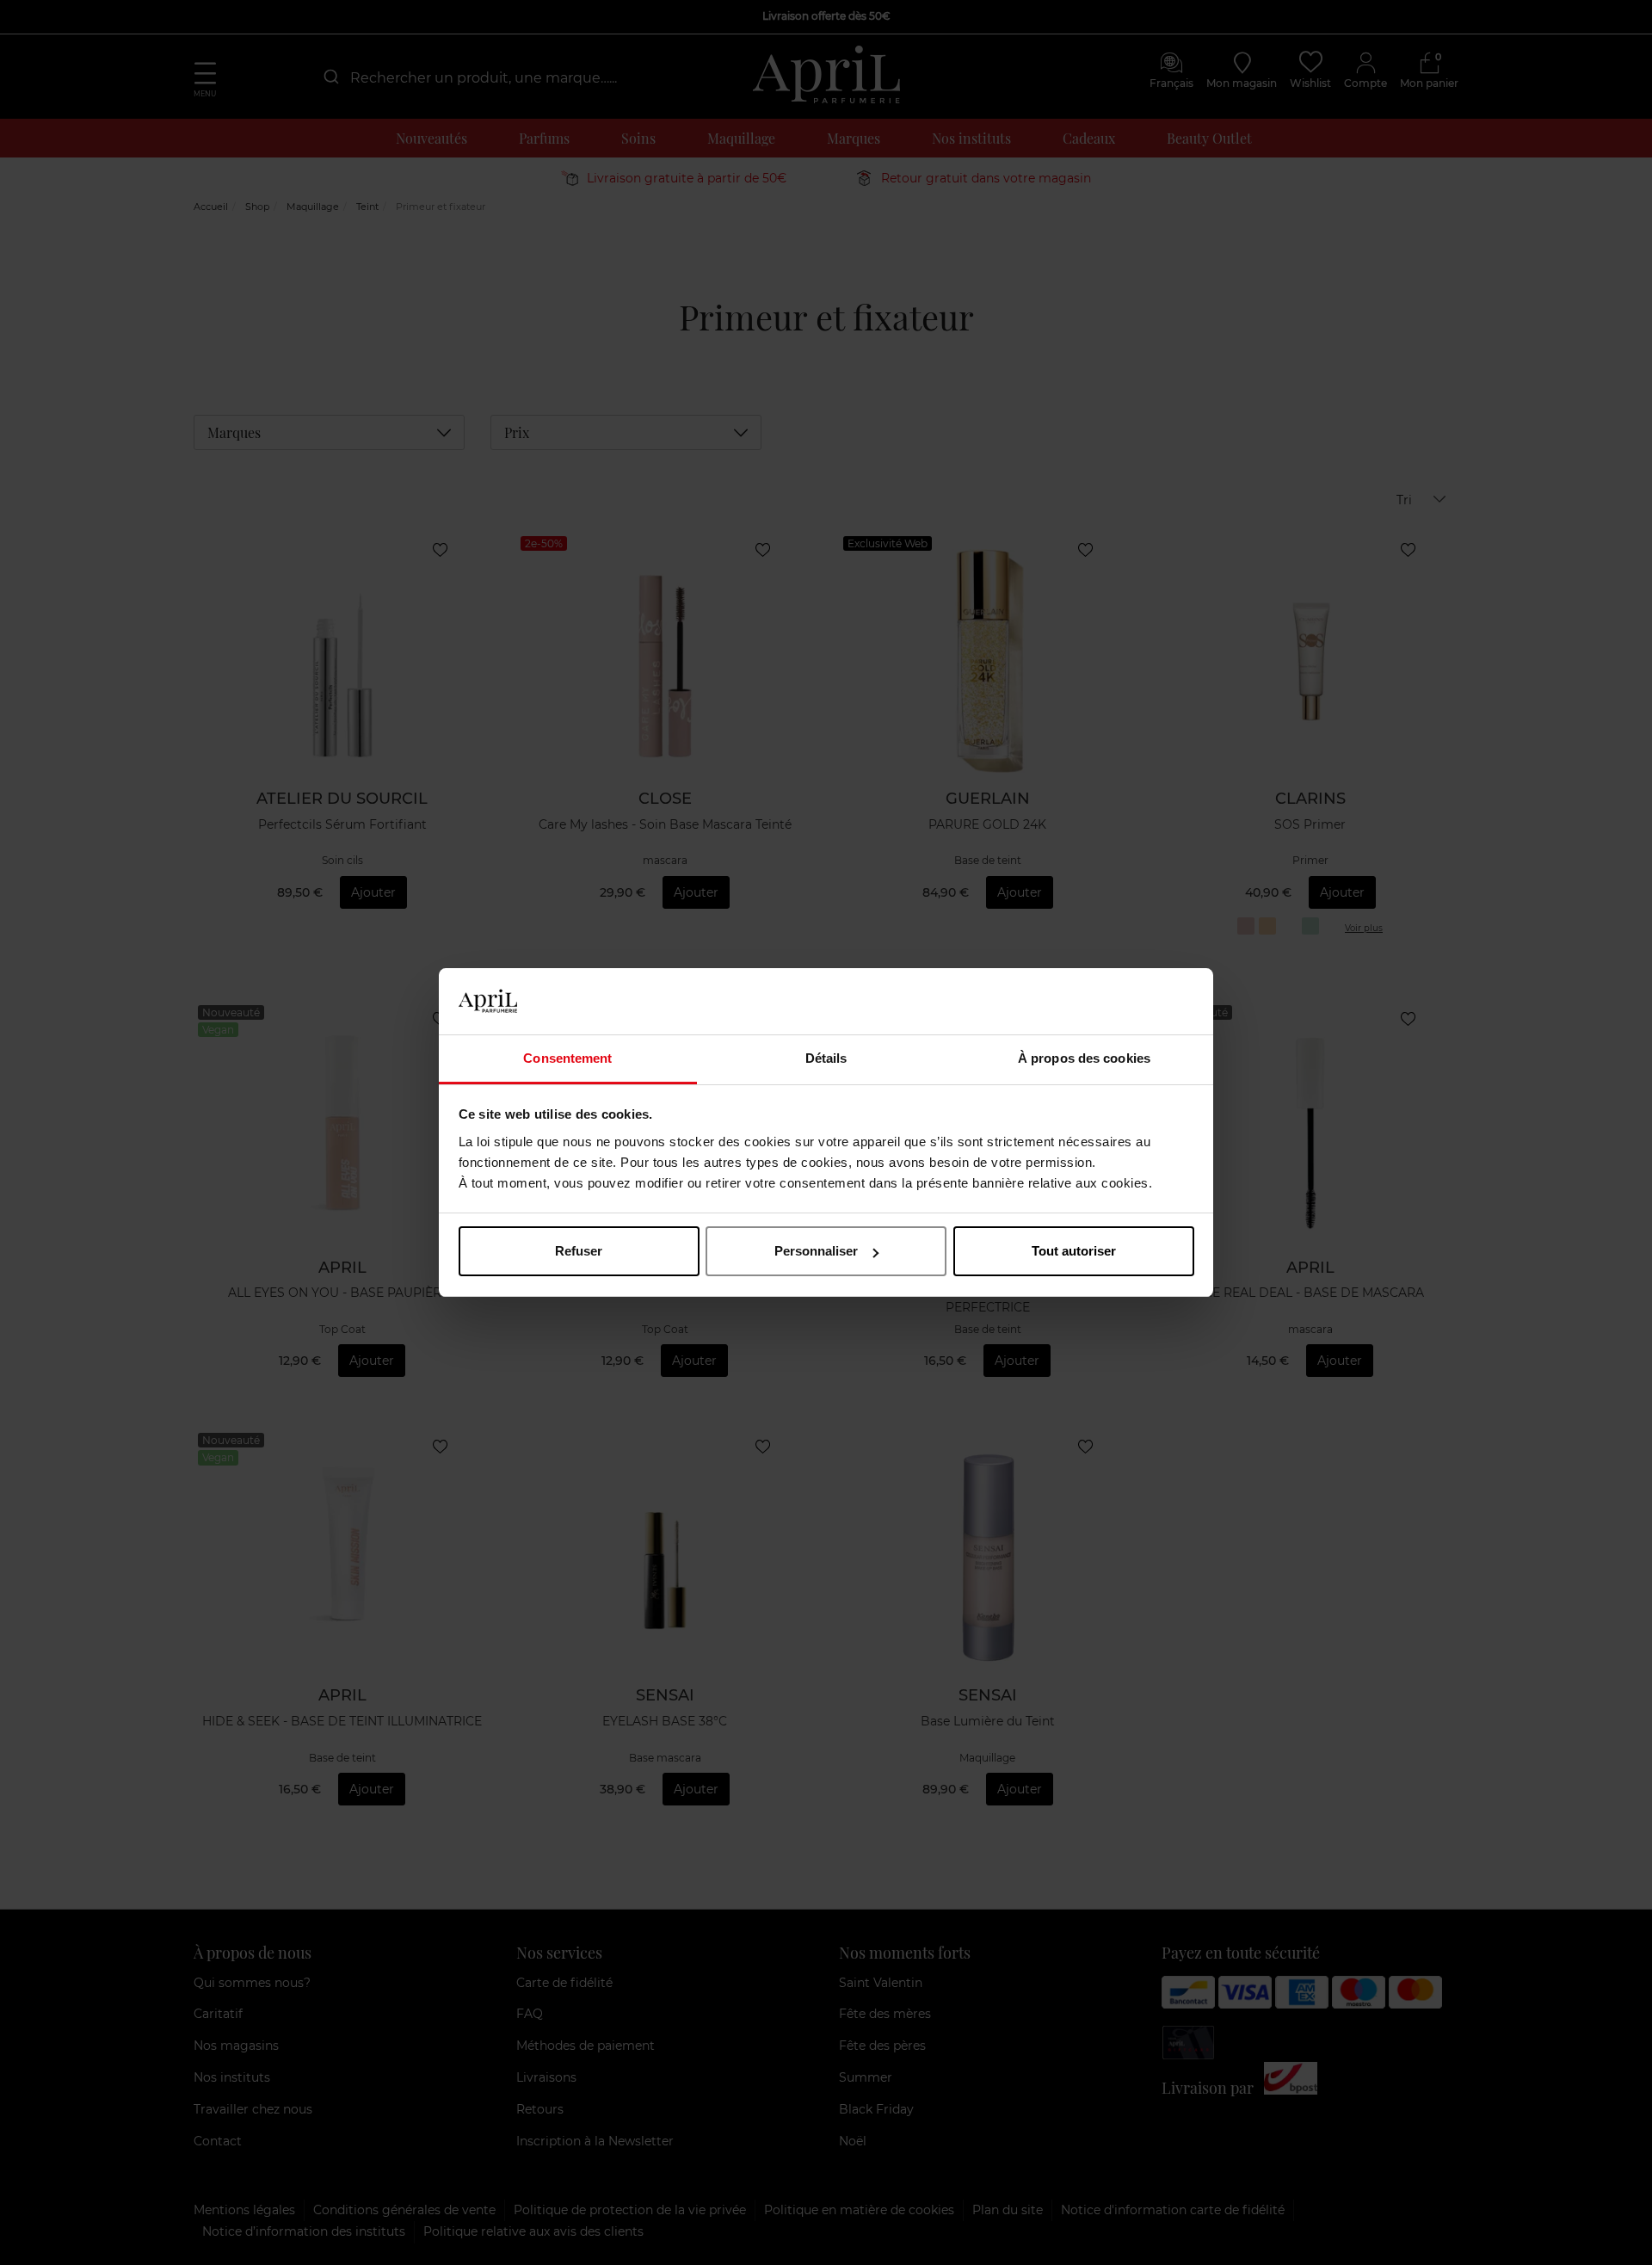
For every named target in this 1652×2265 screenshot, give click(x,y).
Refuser (579, 1251)
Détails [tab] (826, 1058)
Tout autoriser (1074, 1251)
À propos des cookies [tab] (1084, 1058)
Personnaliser (816, 1251)
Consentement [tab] (567, 1058)
